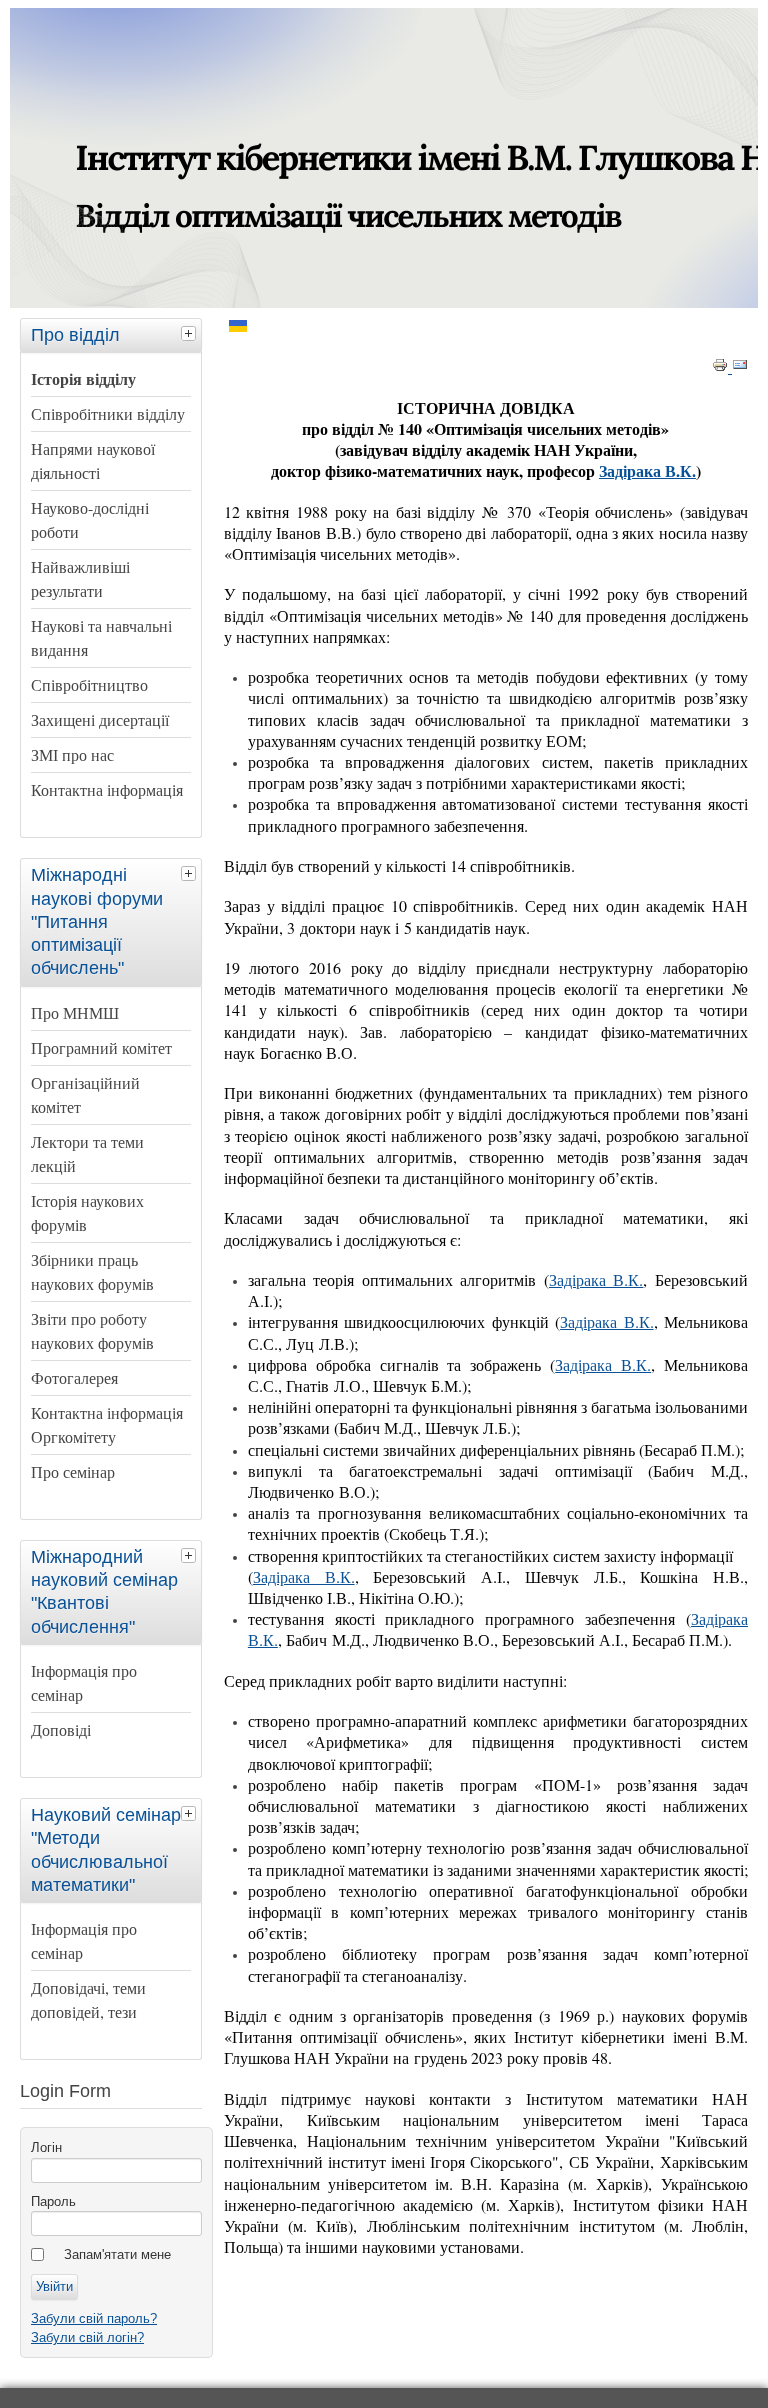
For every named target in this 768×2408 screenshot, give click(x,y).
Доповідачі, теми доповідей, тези (88, 1999)
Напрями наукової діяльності (93, 460)
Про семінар (73, 1471)
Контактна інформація (107, 789)
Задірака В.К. (647, 470)
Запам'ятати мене (117, 2254)
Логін (46, 2147)
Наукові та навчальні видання (101, 637)
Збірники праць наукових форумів (92, 1271)
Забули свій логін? (87, 2337)
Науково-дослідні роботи (90, 519)
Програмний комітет (101, 1047)
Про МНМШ (75, 1012)
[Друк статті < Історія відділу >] (722, 368)
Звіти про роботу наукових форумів (92, 1330)
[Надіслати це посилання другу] (740, 368)
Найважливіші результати (80, 578)
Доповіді (61, 1729)
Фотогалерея (74, 1377)
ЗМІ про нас (72, 754)
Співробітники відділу (108, 413)
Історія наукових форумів (87, 1212)
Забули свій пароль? (94, 2318)
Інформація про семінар (84, 1682)
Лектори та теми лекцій (87, 1153)
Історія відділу (83, 378)
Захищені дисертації (100, 719)
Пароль (53, 2201)
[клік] (191, 333)
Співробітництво (89, 684)
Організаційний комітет (85, 1094)
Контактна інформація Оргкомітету (107, 1424)
